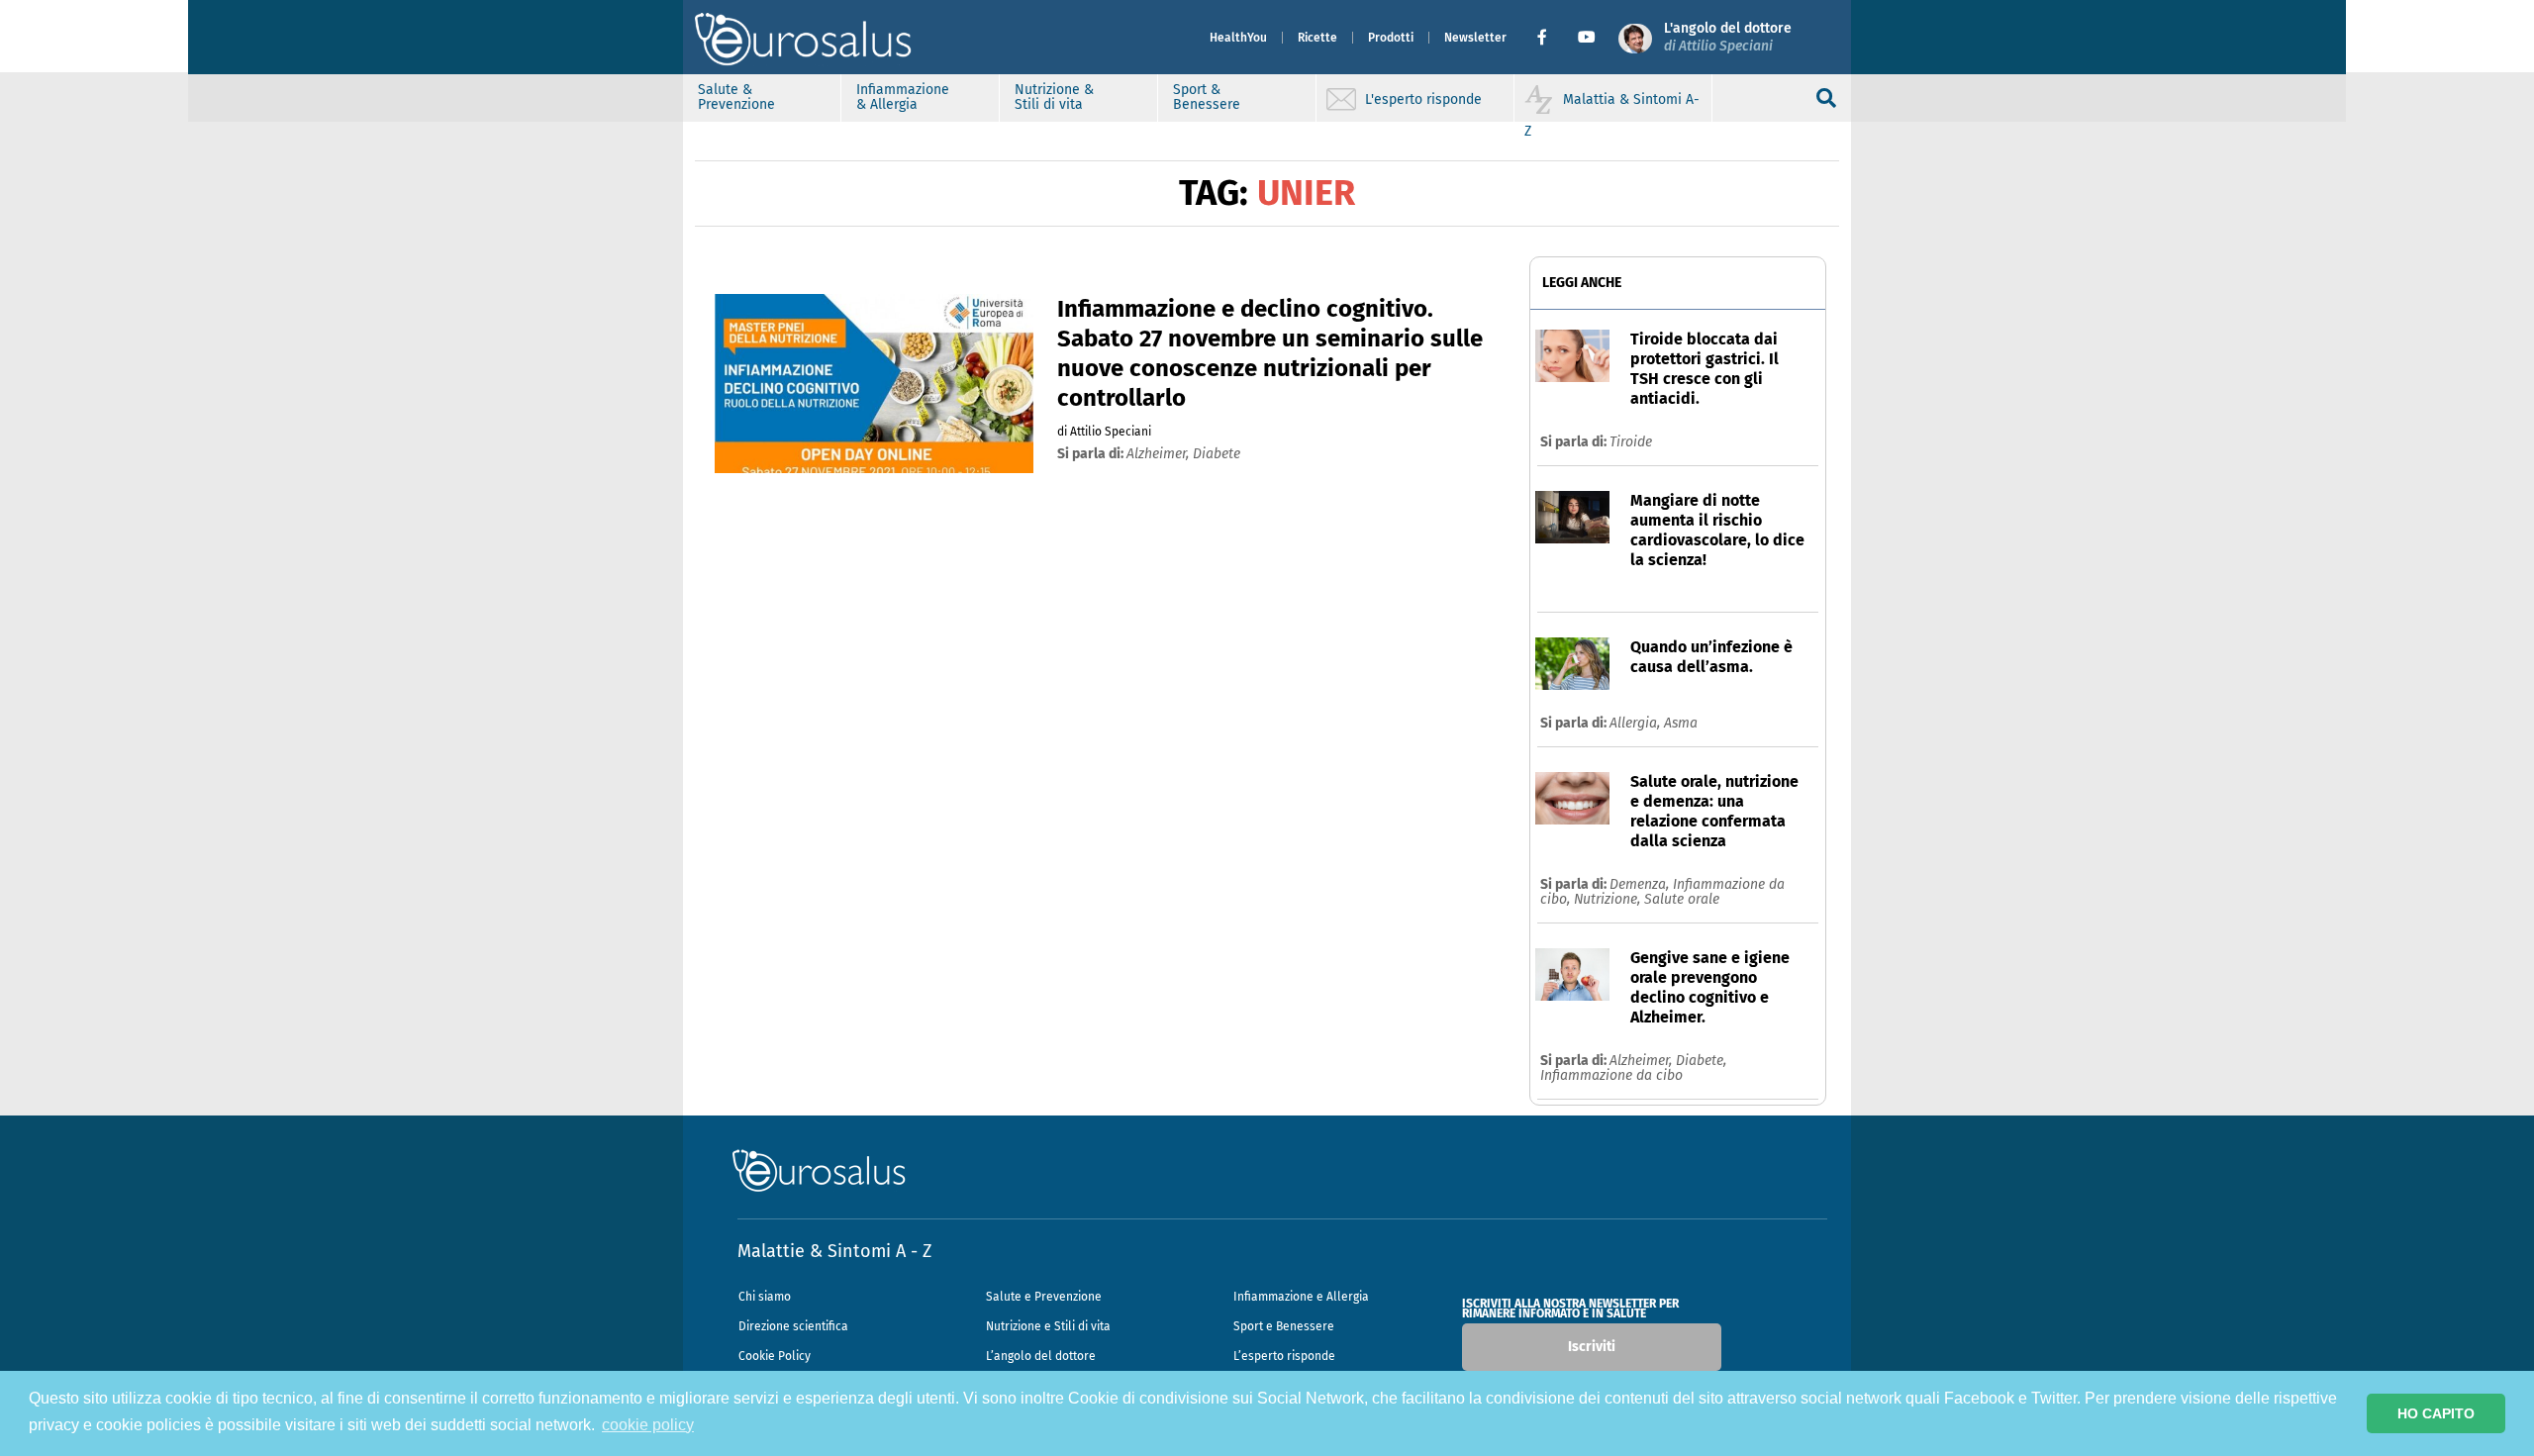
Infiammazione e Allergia (1301, 1297)
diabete (1217, 454)
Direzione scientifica (793, 1326)
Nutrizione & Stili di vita (1054, 97)
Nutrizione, (1609, 899)
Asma (1681, 723)
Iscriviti (1592, 1347)
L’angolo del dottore (1041, 1356)
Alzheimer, (1643, 1061)
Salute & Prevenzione (736, 97)
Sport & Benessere (1207, 97)
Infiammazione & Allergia (903, 97)
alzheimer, (1160, 454)
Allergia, (1637, 723)
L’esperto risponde (1284, 1356)
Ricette (1317, 38)
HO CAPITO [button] (2436, 1413)
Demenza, (1641, 884)
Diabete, (1701, 1061)
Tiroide (1631, 442)
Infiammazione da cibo (1611, 1075)
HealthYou (1238, 38)
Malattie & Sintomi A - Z (834, 1251)
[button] (1550, 38)
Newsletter (1475, 38)
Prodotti (1391, 38)
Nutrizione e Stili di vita (1048, 1326)
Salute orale (1682, 899)
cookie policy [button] (648, 1425)
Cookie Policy (775, 1356)
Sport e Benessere (1284, 1326)
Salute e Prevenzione (1044, 1297)
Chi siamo (765, 1297)
